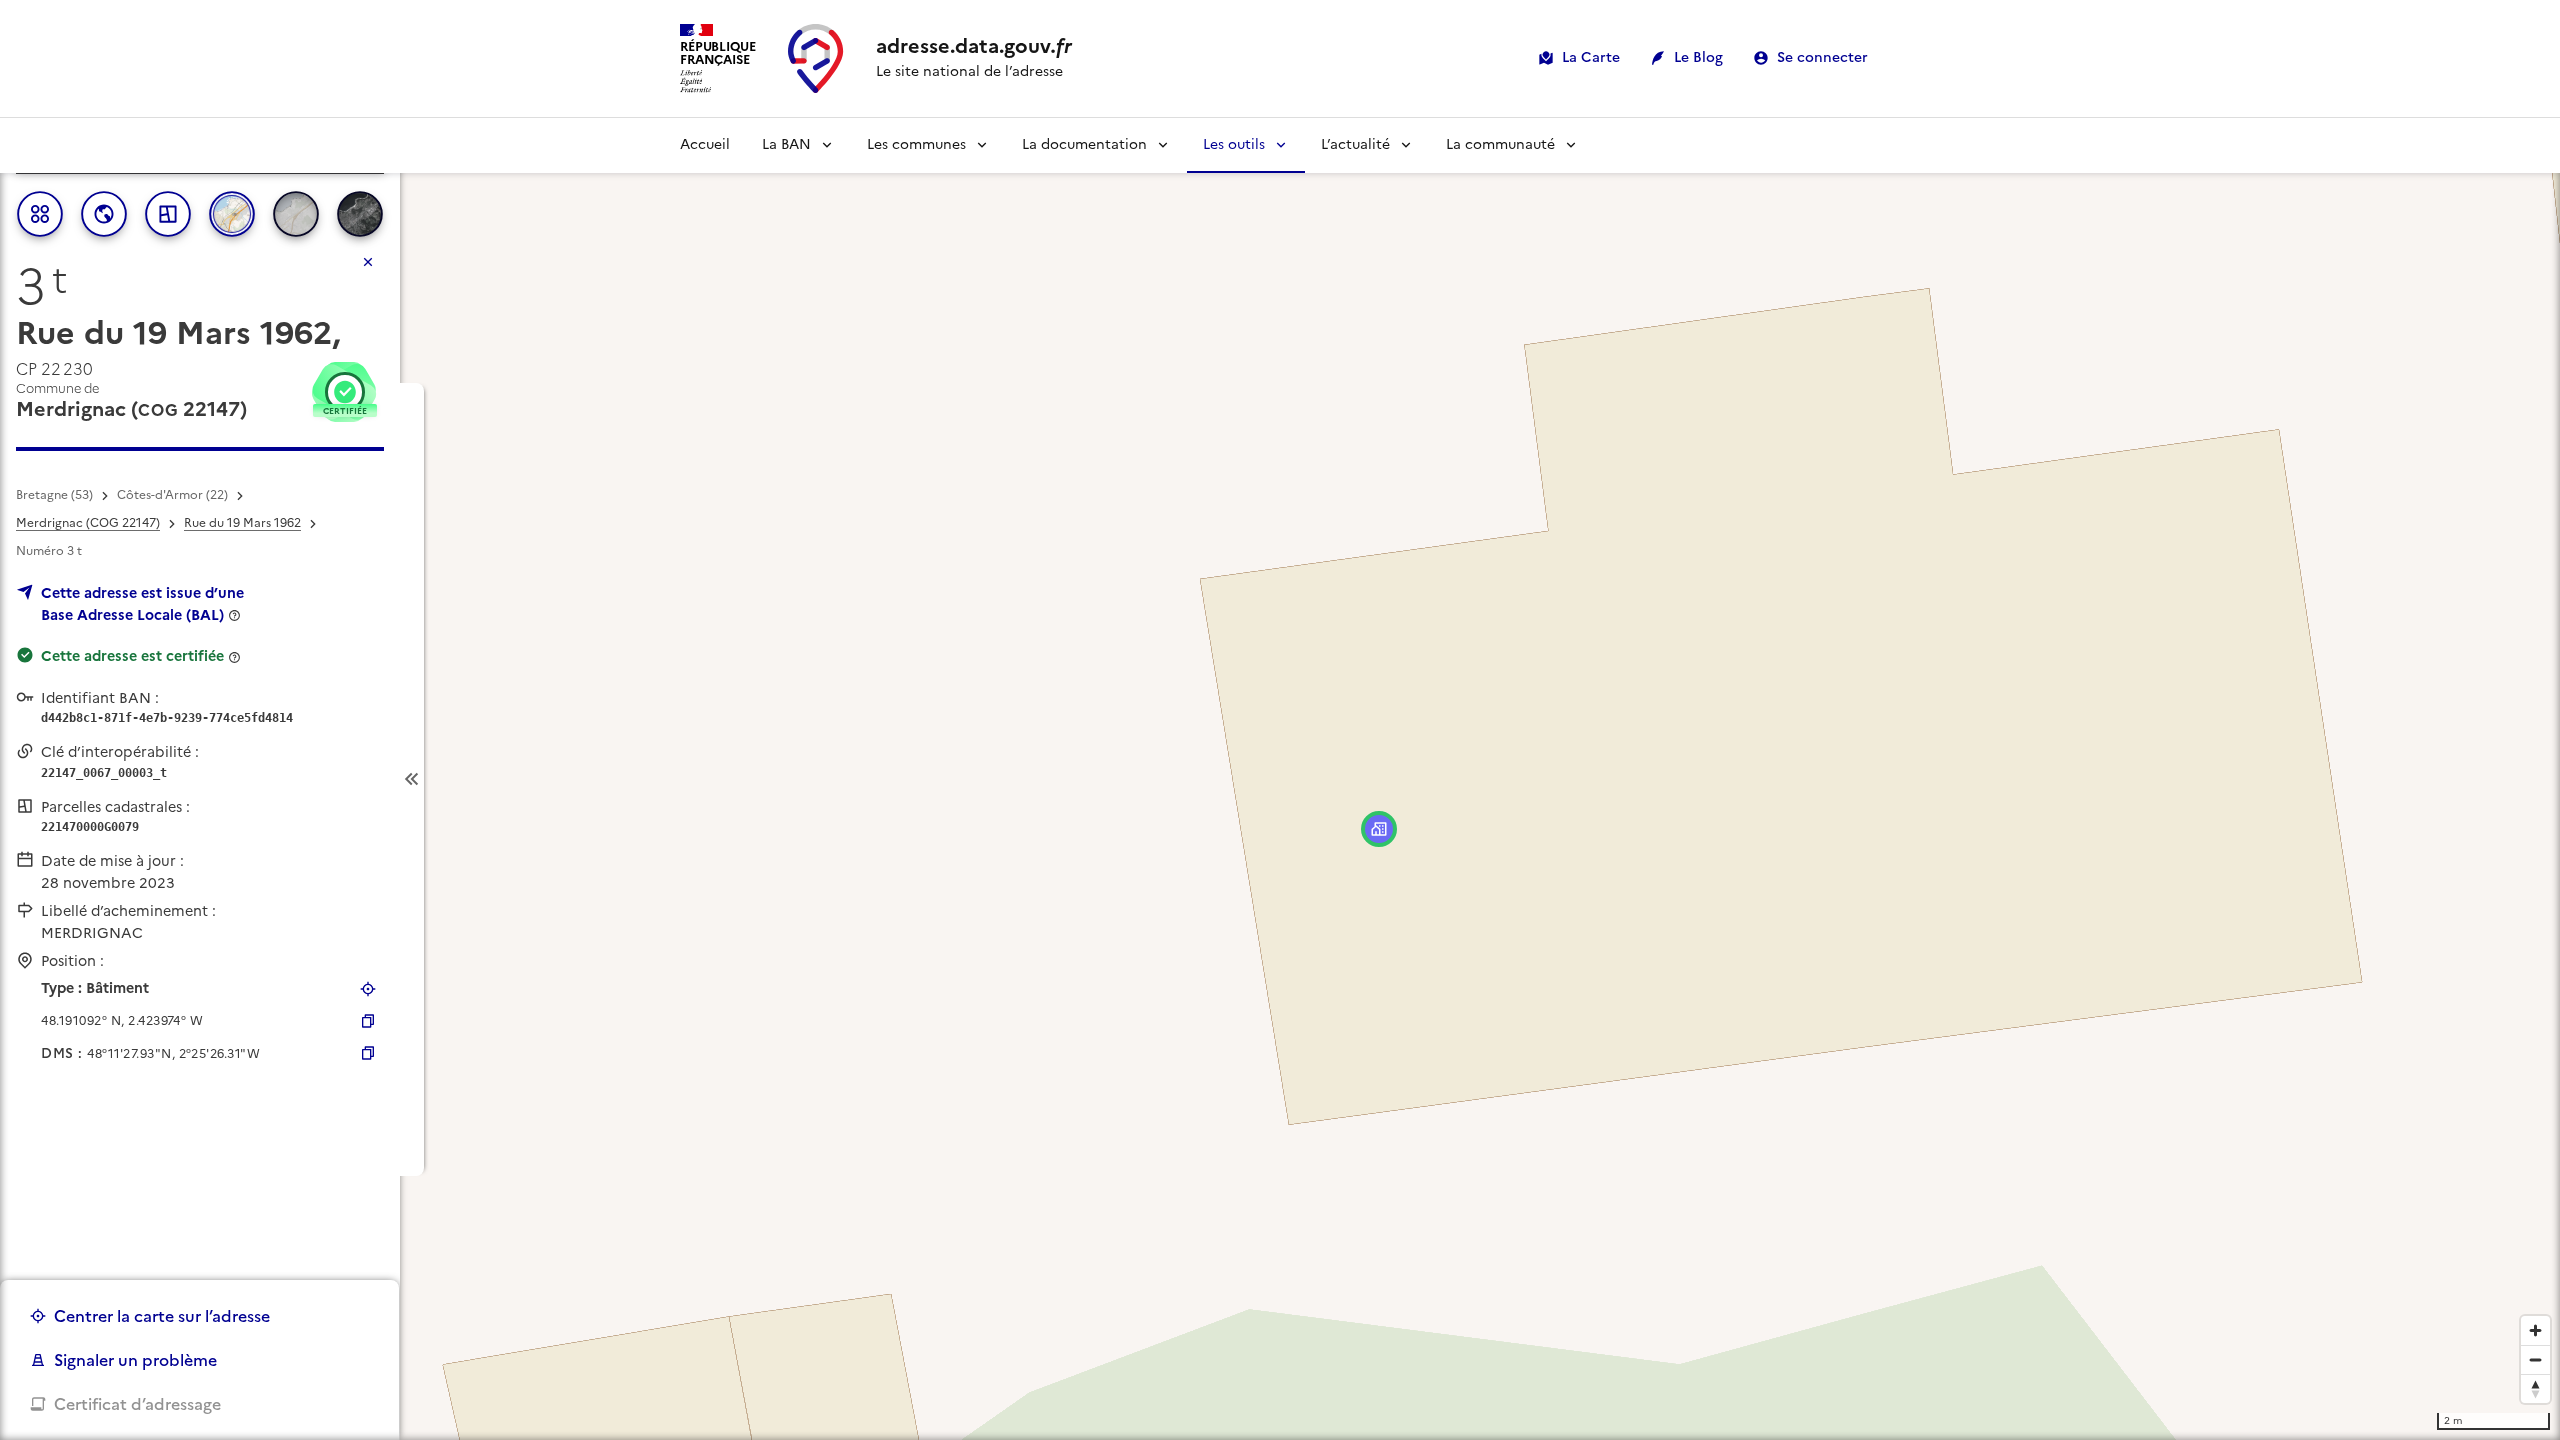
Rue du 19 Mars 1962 (242, 523)
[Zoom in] (2535, 1330)
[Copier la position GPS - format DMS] (368, 1053)
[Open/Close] (412, 779)
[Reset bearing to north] (2535, 1388)
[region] (1280, 779)
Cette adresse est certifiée (132, 656)
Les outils (1234, 144)
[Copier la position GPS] (368, 1021)
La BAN (786, 144)
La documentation (1084, 144)
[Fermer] (368, 262)
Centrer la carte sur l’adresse (162, 1316)
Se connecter (1822, 57)
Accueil (705, 144)
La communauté (1500, 144)
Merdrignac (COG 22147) (88, 523)
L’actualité (1355, 144)
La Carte (1591, 57)
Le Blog (1698, 57)
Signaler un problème (135, 1360)
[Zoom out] (2535, 1359)
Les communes (916, 144)
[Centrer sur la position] (368, 989)
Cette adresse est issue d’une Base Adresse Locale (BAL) (142, 604)
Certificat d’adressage (137, 1404)
